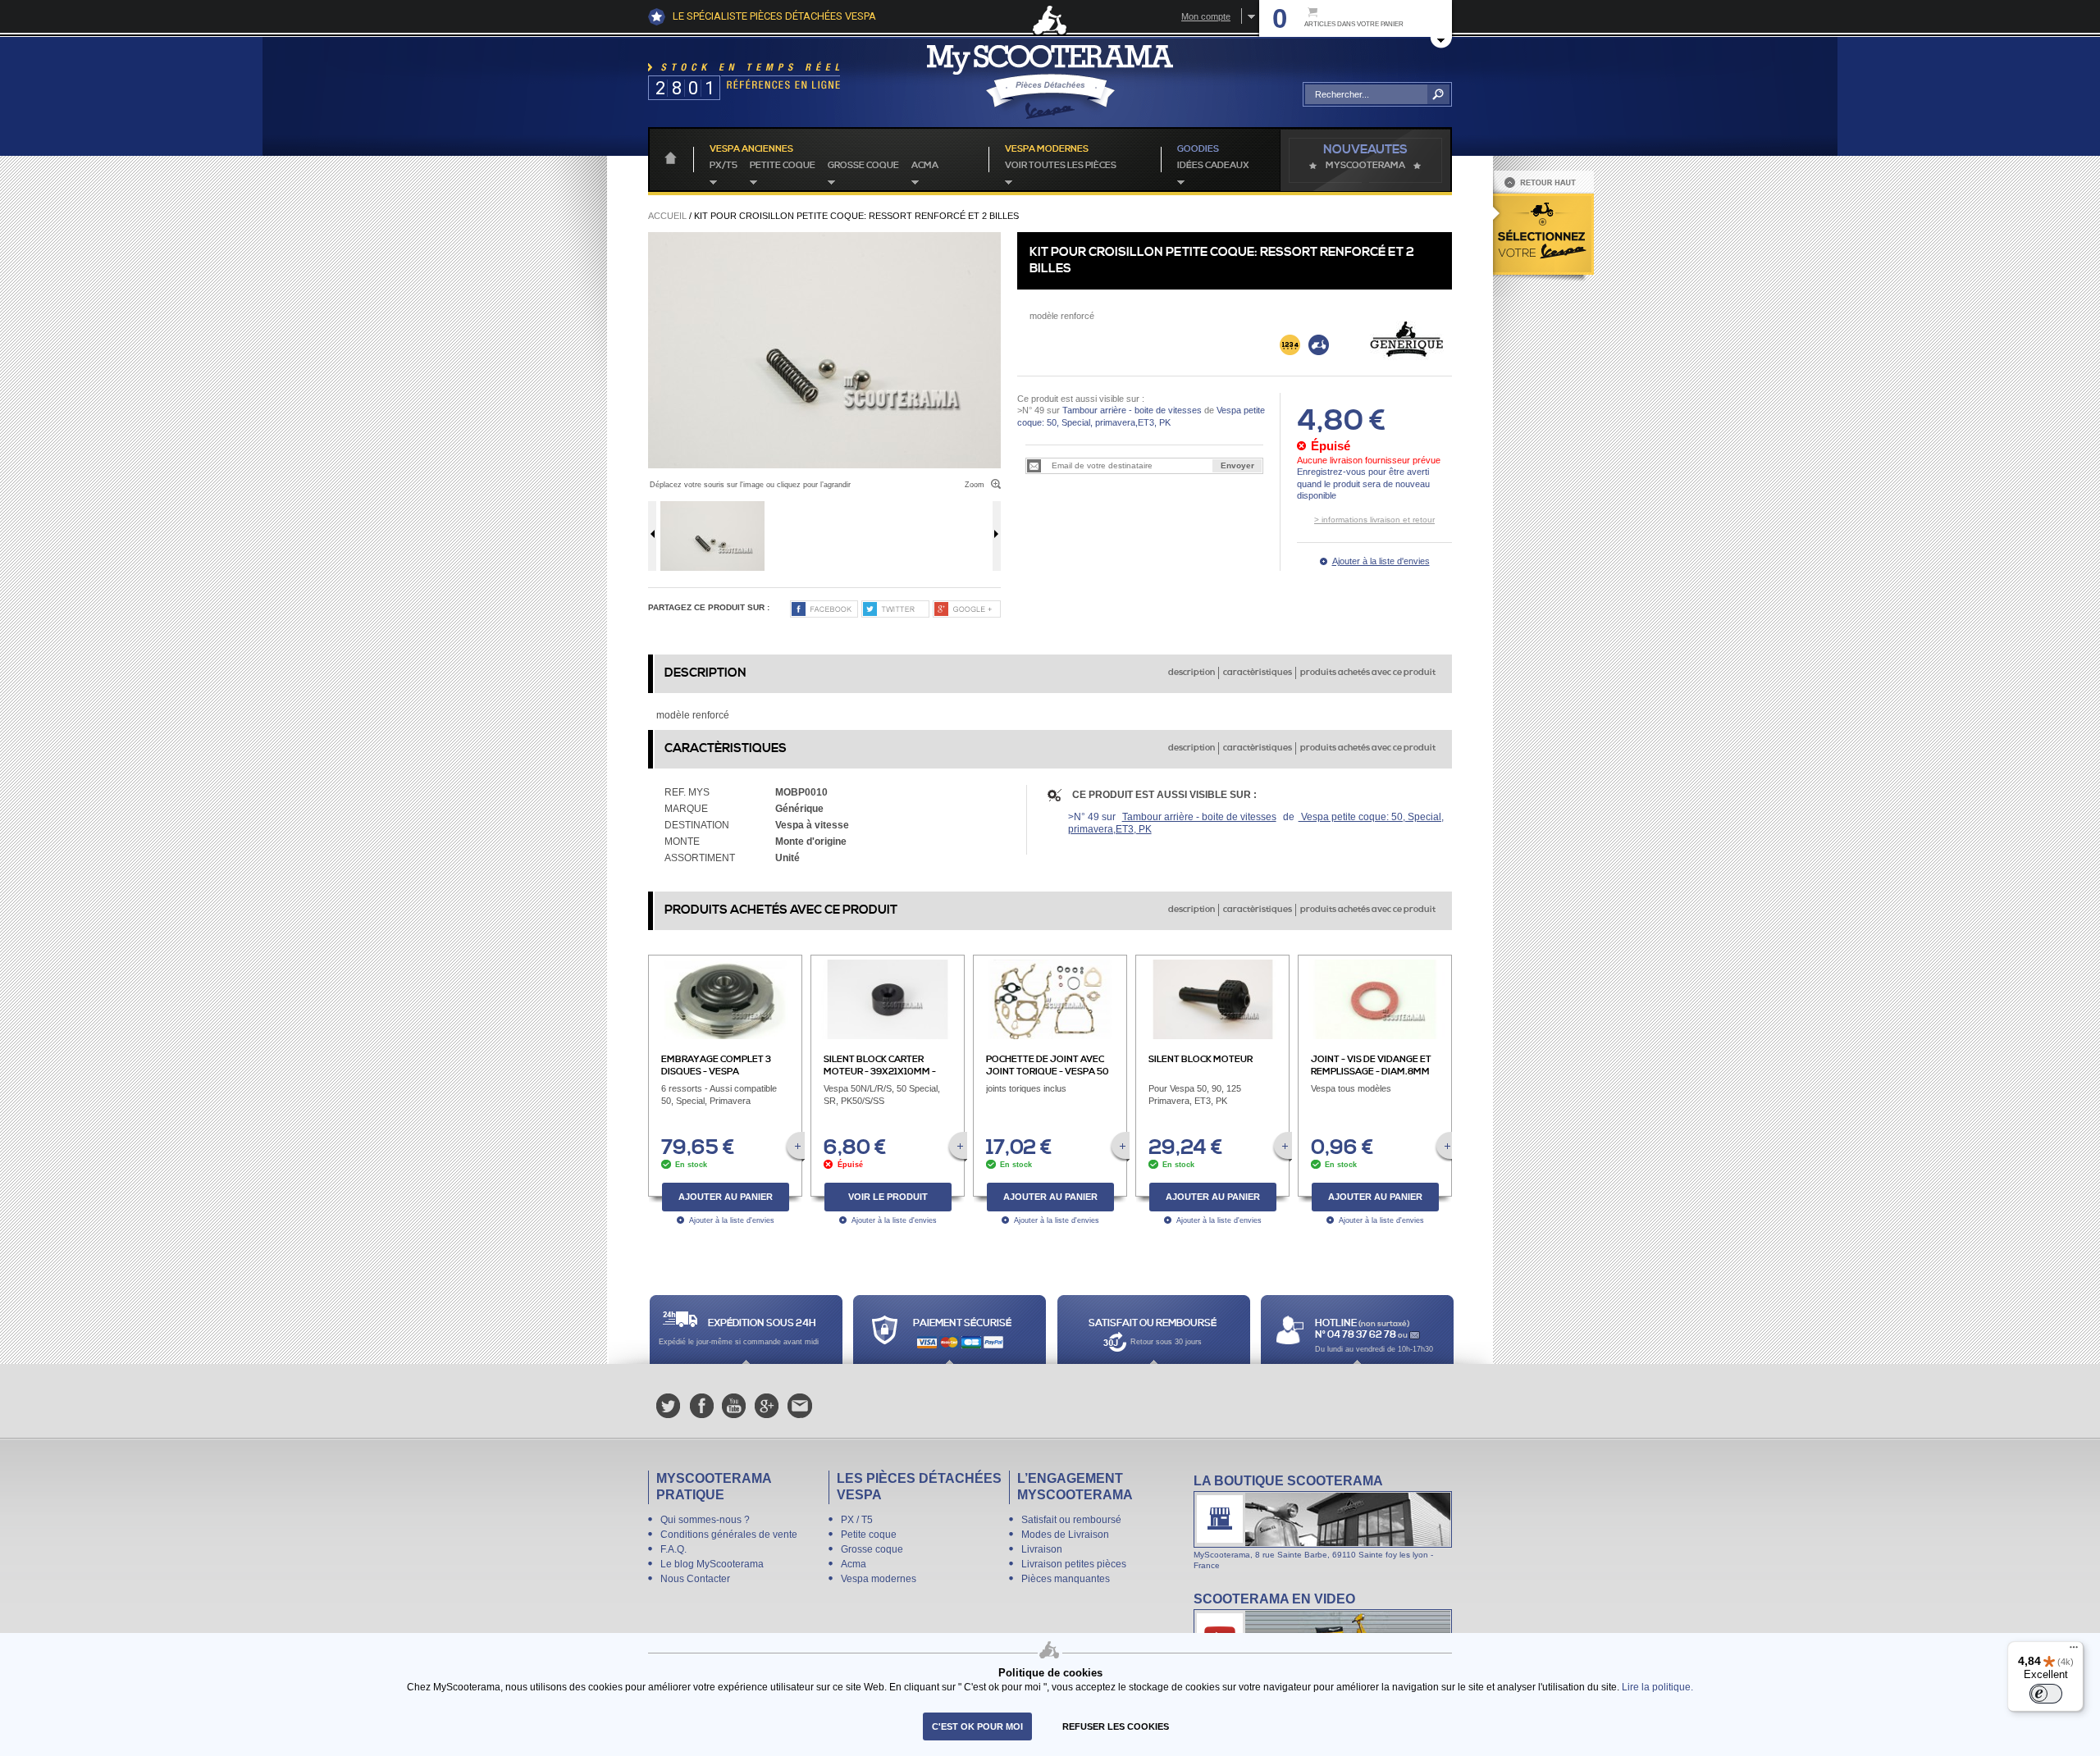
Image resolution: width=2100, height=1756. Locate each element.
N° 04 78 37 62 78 (1356, 1335)
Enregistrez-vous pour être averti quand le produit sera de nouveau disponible (1363, 483)
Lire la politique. (1657, 1687)
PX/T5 (724, 166)
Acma (925, 166)
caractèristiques (1258, 673)
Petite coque (783, 166)
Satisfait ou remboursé (1071, 1520)
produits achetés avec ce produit (1368, 673)
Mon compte (1206, 16)
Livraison (1042, 1549)
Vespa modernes (879, 1579)
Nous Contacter (695, 1579)
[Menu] (2074, 1651)
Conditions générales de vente (729, 1535)
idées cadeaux (1213, 166)
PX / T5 (857, 1520)
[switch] (2046, 1694)
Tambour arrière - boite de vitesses (1132, 410)
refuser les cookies (1116, 1726)
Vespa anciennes (751, 149)
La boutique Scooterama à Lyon (1323, 1521)
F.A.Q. (673, 1549)
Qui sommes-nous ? (705, 1520)
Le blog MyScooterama (712, 1564)
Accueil (667, 216)
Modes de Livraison (1065, 1535)
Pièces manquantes (1066, 1579)
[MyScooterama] (1050, 82)
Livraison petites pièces (1074, 1564)
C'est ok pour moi (977, 1726)
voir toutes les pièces (1061, 166)
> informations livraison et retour (1374, 520)
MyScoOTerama (1365, 166)
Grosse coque (863, 166)
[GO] (1438, 94)
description (1192, 673)
